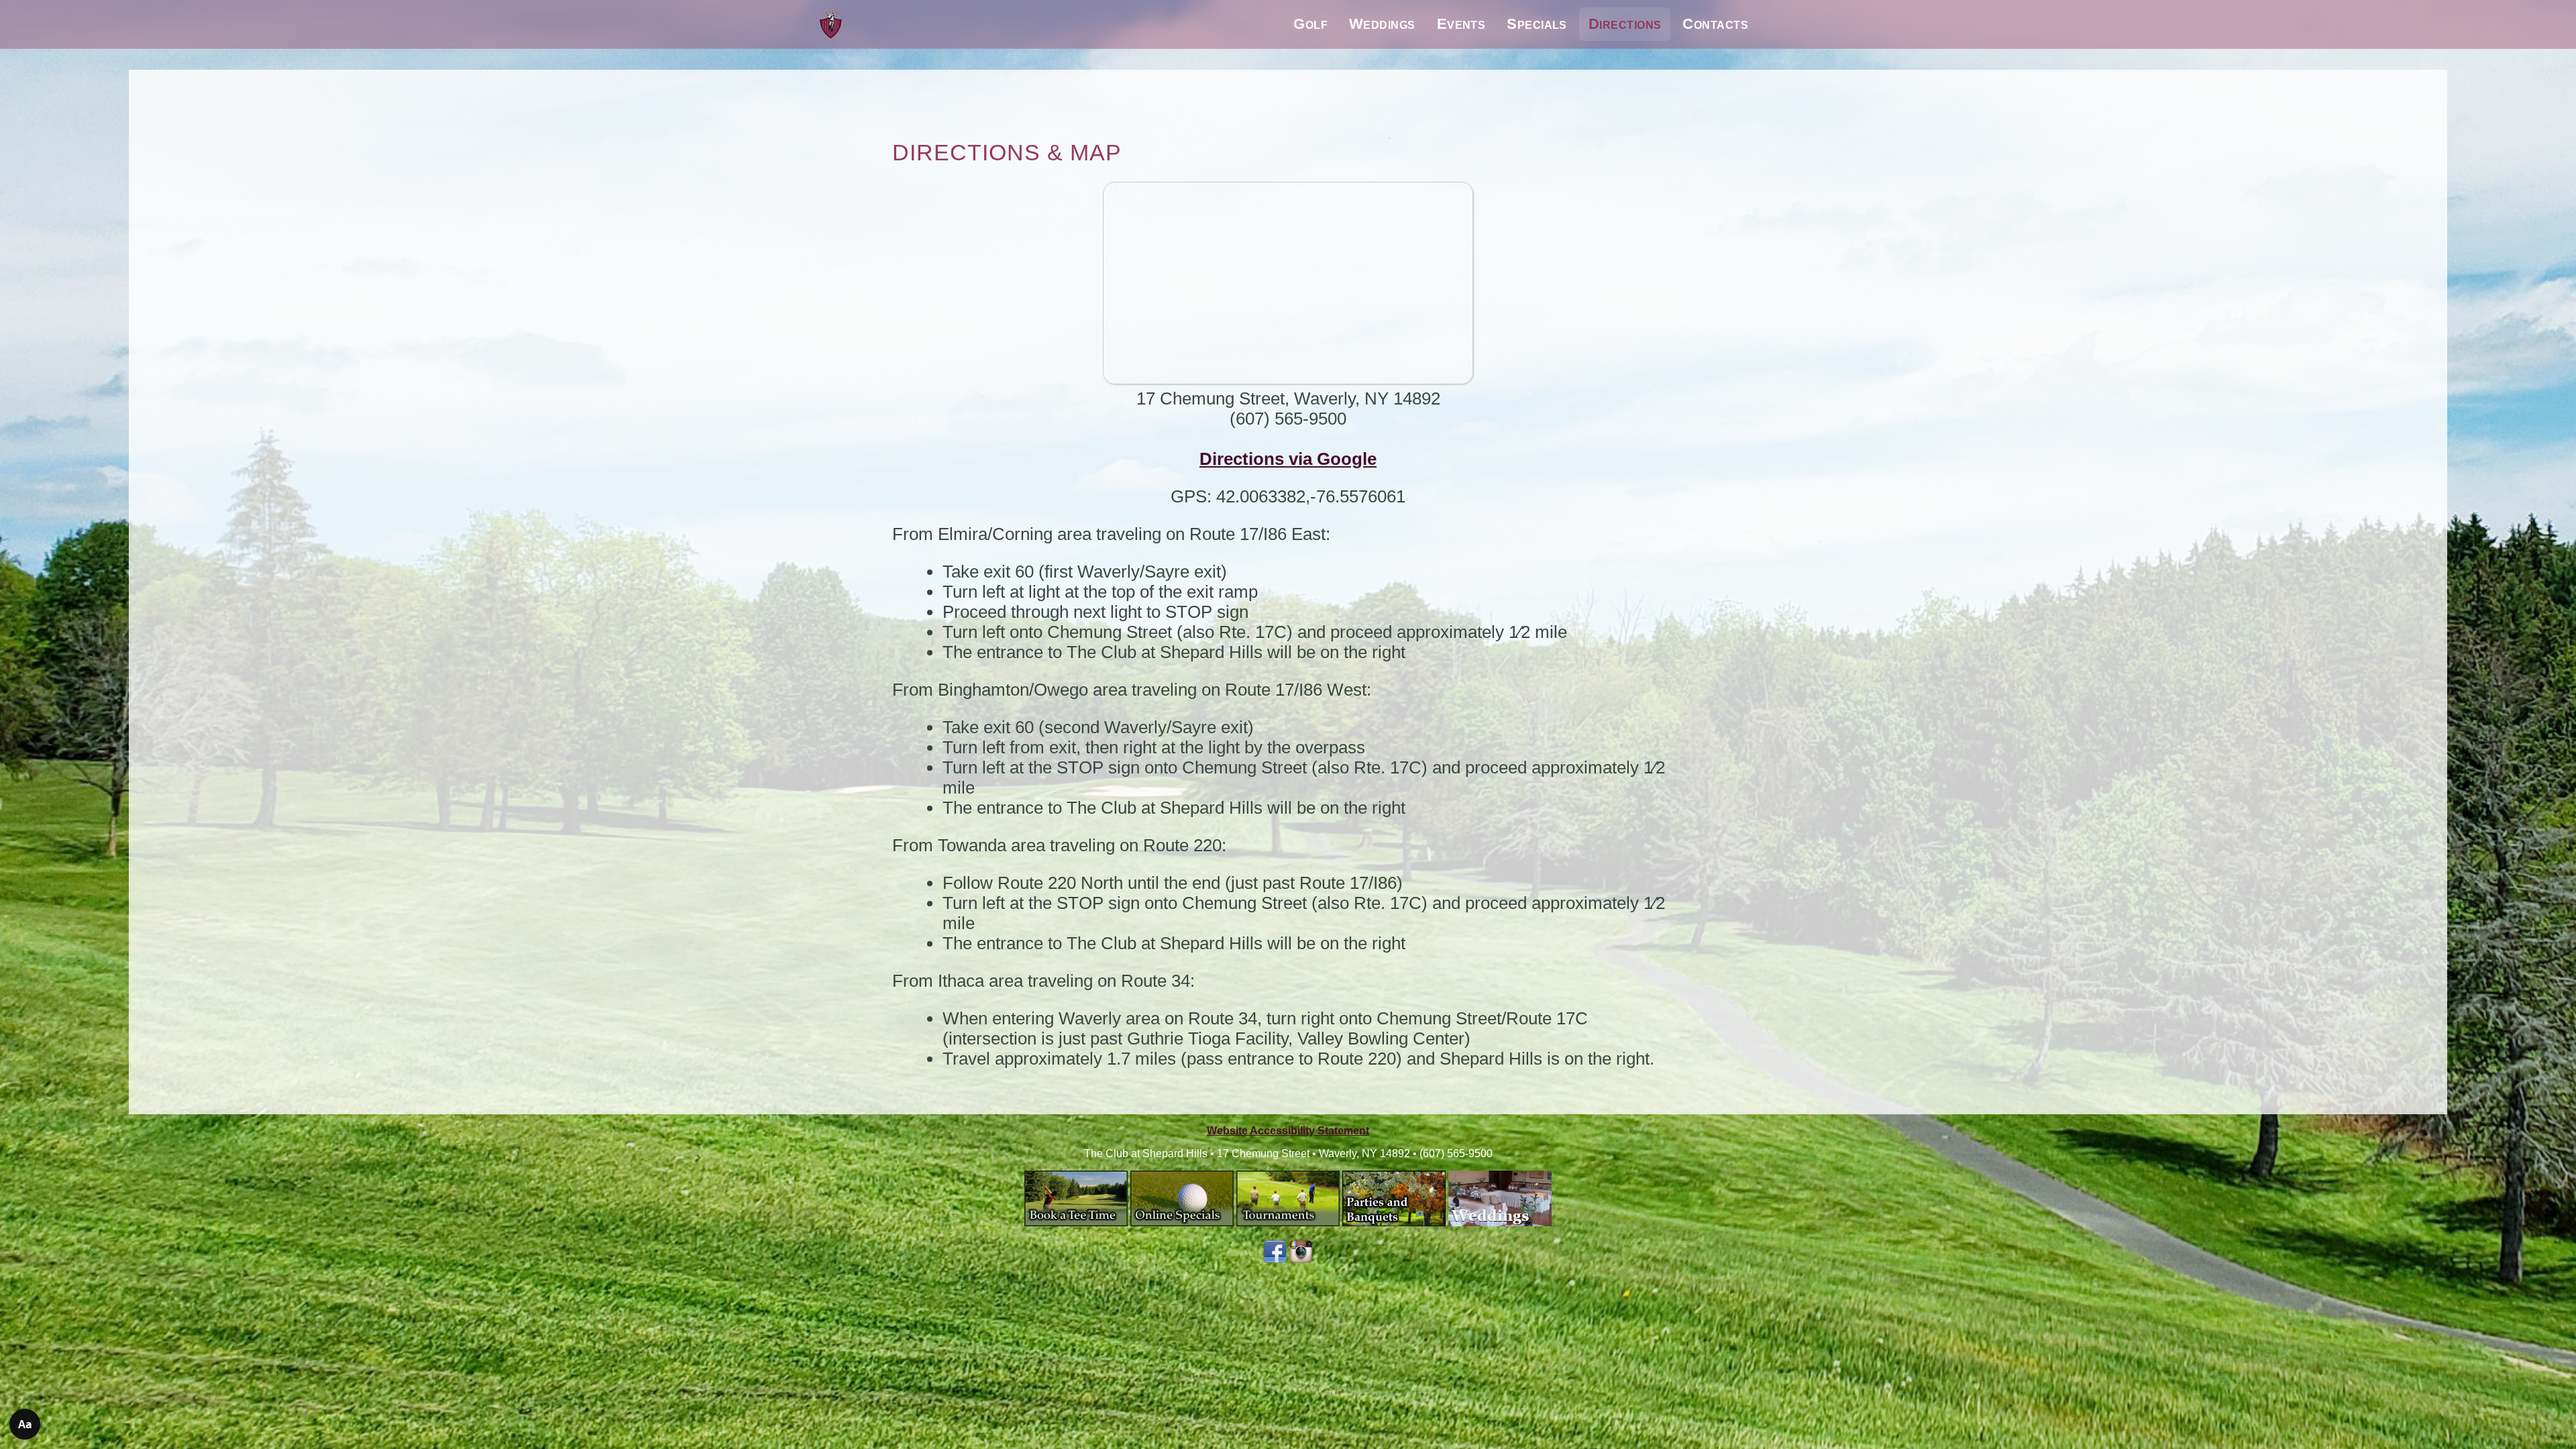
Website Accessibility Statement (1288, 1131)
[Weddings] (1500, 1223)
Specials (1537, 24)
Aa (25, 1424)
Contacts (1715, 24)
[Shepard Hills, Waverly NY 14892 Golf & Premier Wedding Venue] (831, 24)
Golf (1310, 24)
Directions (1625, 24)
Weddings (1382, 24)
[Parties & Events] (1394, 1223)
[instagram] (1301, 1259)
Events (1461, 24)
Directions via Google (1288, 459)
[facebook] (1275, 1259)
